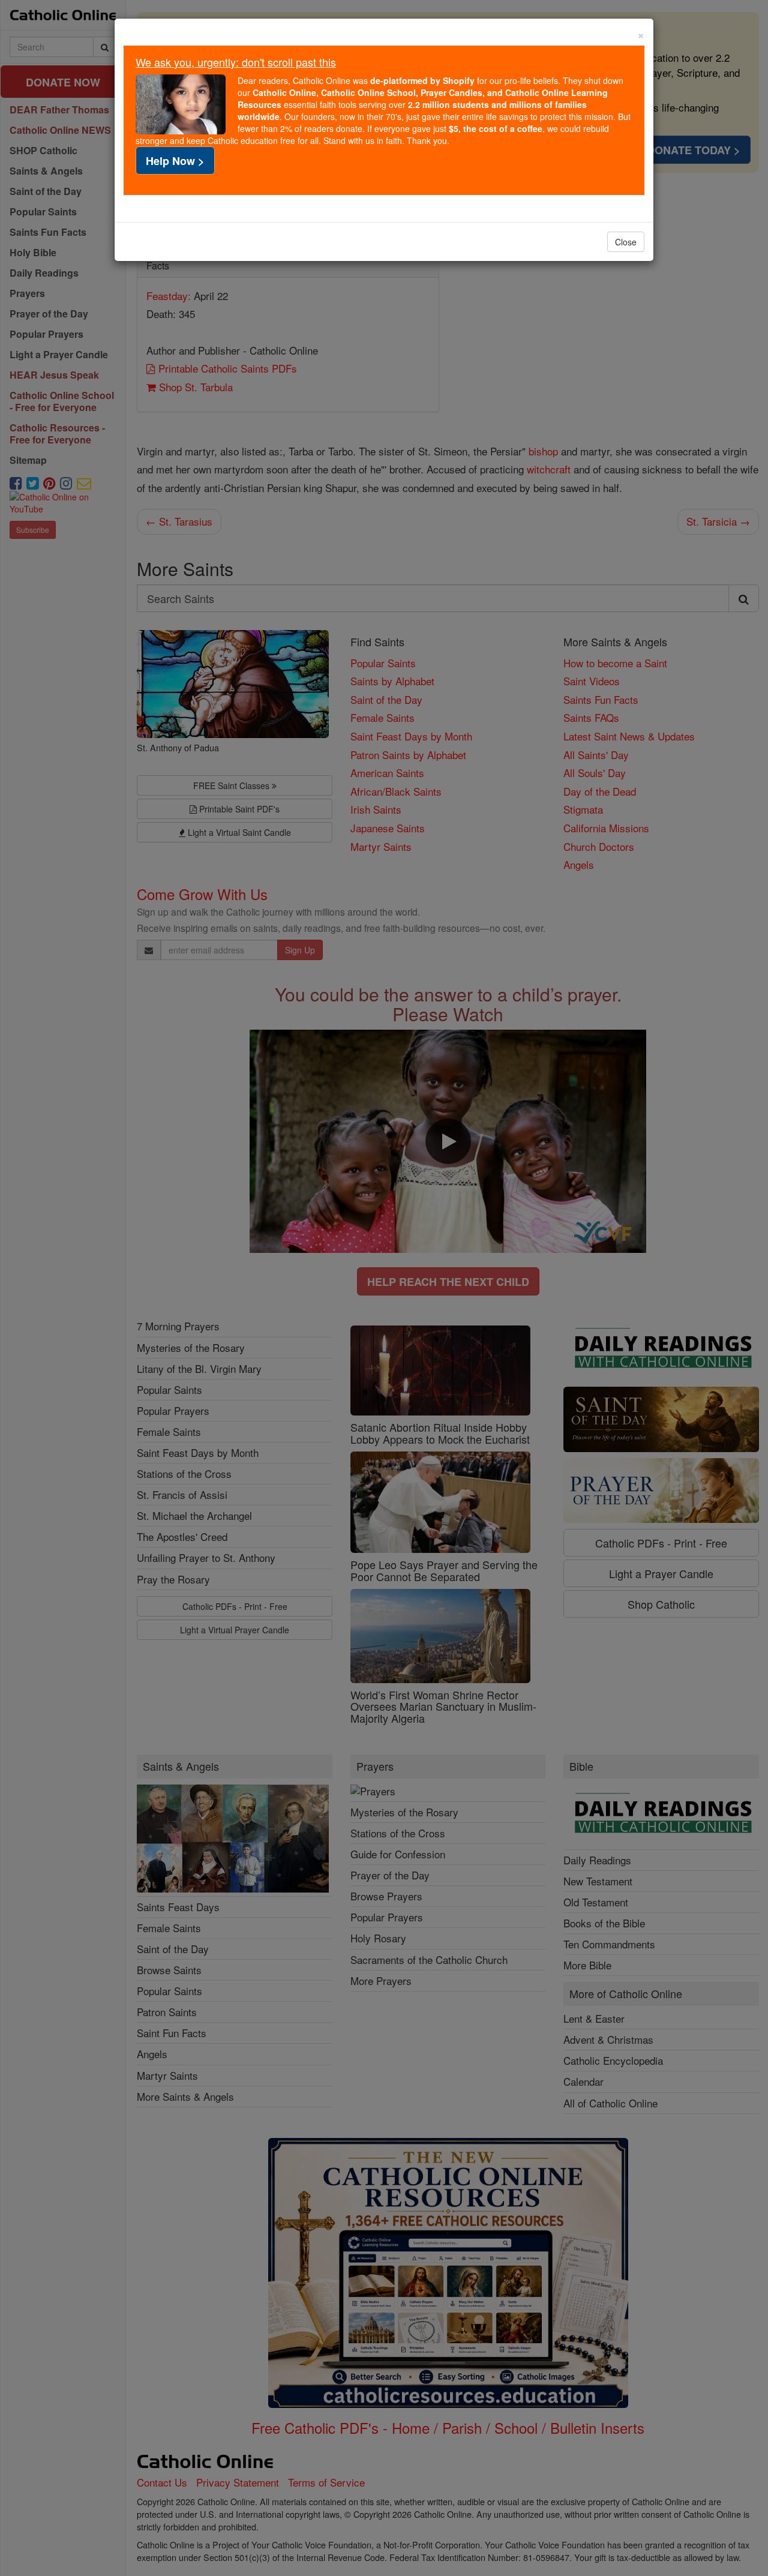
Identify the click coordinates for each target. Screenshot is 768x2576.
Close (626, 242)
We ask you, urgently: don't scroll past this (236, 62)
